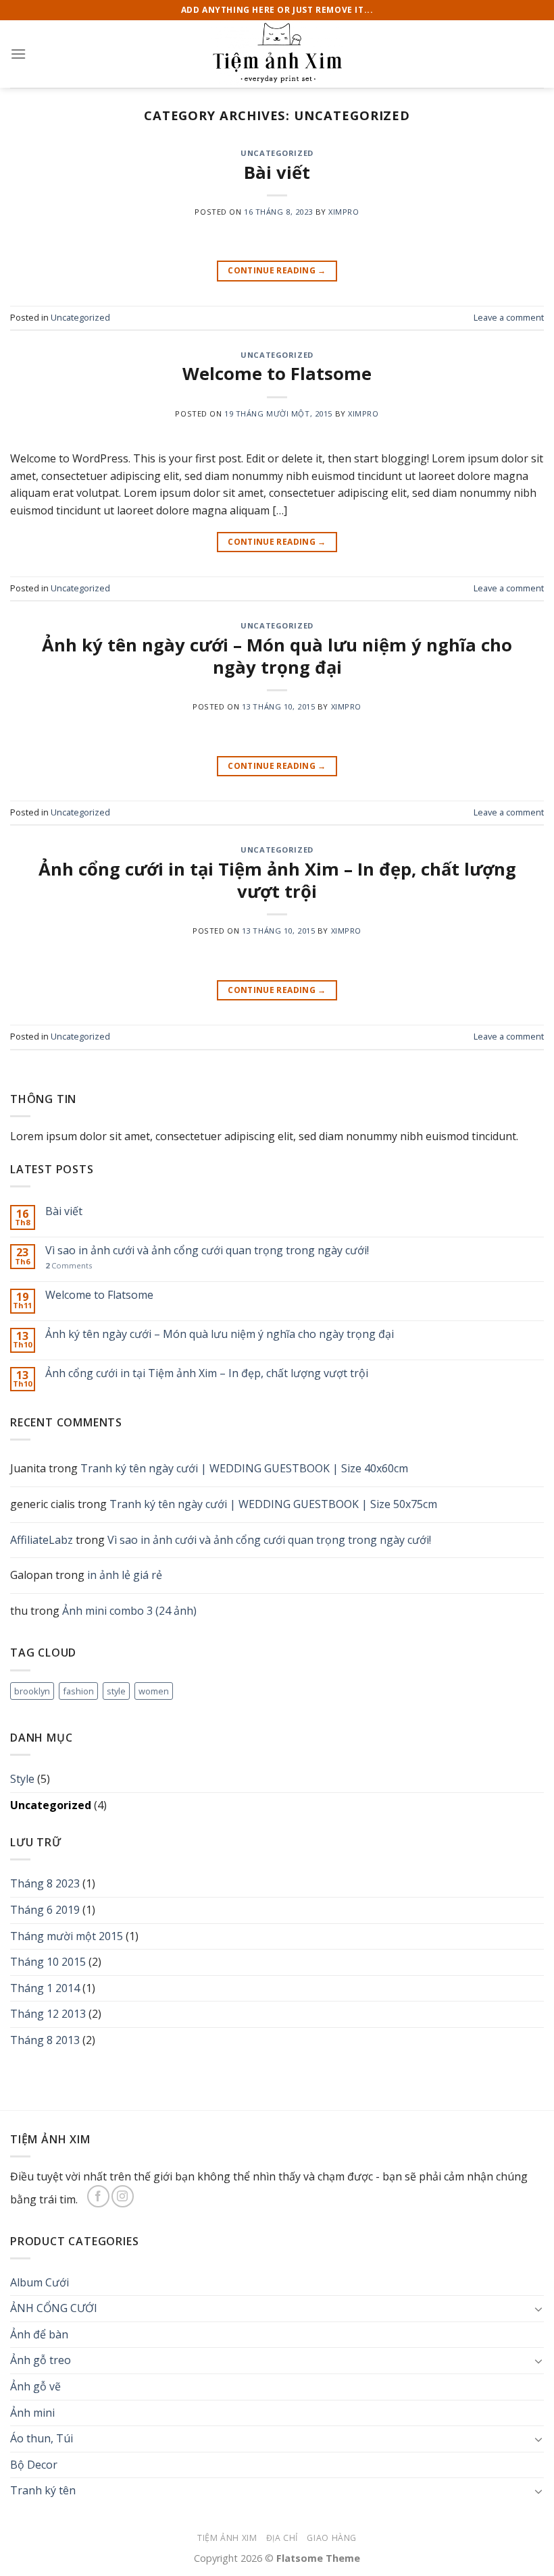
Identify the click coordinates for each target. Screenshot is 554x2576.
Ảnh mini (32, 2413)
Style (22, 1779)
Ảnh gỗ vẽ (35, 2386)
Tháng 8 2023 (45, 1883)
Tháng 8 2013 (45, 2040)
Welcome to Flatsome (277, 374)
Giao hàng (332, 2538)
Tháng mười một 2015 (67, 1936)
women (154, 1691)
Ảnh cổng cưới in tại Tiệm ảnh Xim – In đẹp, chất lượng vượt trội (277, 880)
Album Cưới (40, 2282)
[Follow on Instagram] (123, 2196)
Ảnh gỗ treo (41, 2360)
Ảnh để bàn (39, 2334)
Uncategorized (277, 153)
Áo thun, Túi (42, 2438)
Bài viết (277, 172)
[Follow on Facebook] (98, 2196)
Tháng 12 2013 (48, 2014)
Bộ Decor (34, 2465)
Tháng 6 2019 (45, 1910)
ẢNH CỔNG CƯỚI (54, 2308)
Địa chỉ (282, 2538)
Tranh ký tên (43, 2490)
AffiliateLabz (42, 1540)
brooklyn (32, 1691)
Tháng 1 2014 (45, 1988)
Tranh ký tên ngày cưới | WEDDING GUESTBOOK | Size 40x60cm (244, 1468)
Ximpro (344, 212)
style (116, 1691)
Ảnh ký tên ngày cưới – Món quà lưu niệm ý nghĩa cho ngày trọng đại (277, 656)
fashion (78, 1691)
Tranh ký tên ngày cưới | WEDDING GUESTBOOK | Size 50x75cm (273, 1504)
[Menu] (18, 54)
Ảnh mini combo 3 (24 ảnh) (129, 1611)
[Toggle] (538, 2309)
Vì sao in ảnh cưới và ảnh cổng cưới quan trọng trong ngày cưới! (207, 1251)
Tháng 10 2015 (48, 1962)
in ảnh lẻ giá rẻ (125, 1575)
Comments (69, 1265)
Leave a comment (509, 317)
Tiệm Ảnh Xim (227, 2538)
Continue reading (277, 270)
